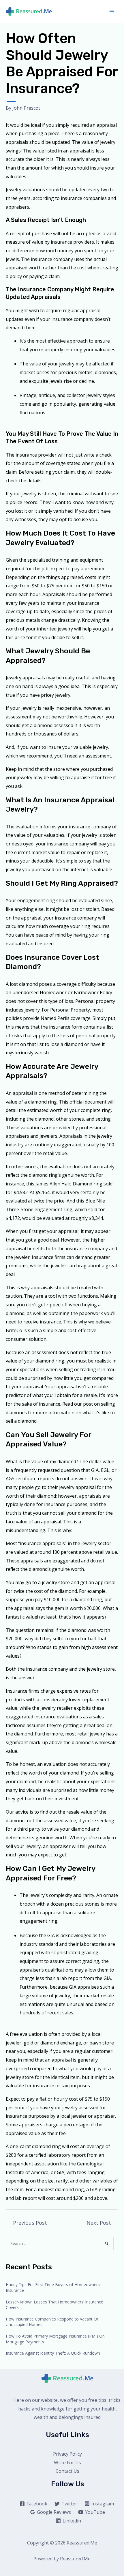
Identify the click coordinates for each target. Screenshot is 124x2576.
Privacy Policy (67, 2454)
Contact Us (67, 2471)
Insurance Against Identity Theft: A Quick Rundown (53, 2353)
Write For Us (67, 2463)
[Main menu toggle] (112, 12)
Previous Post (27, 2223)
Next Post (102, 2223)
